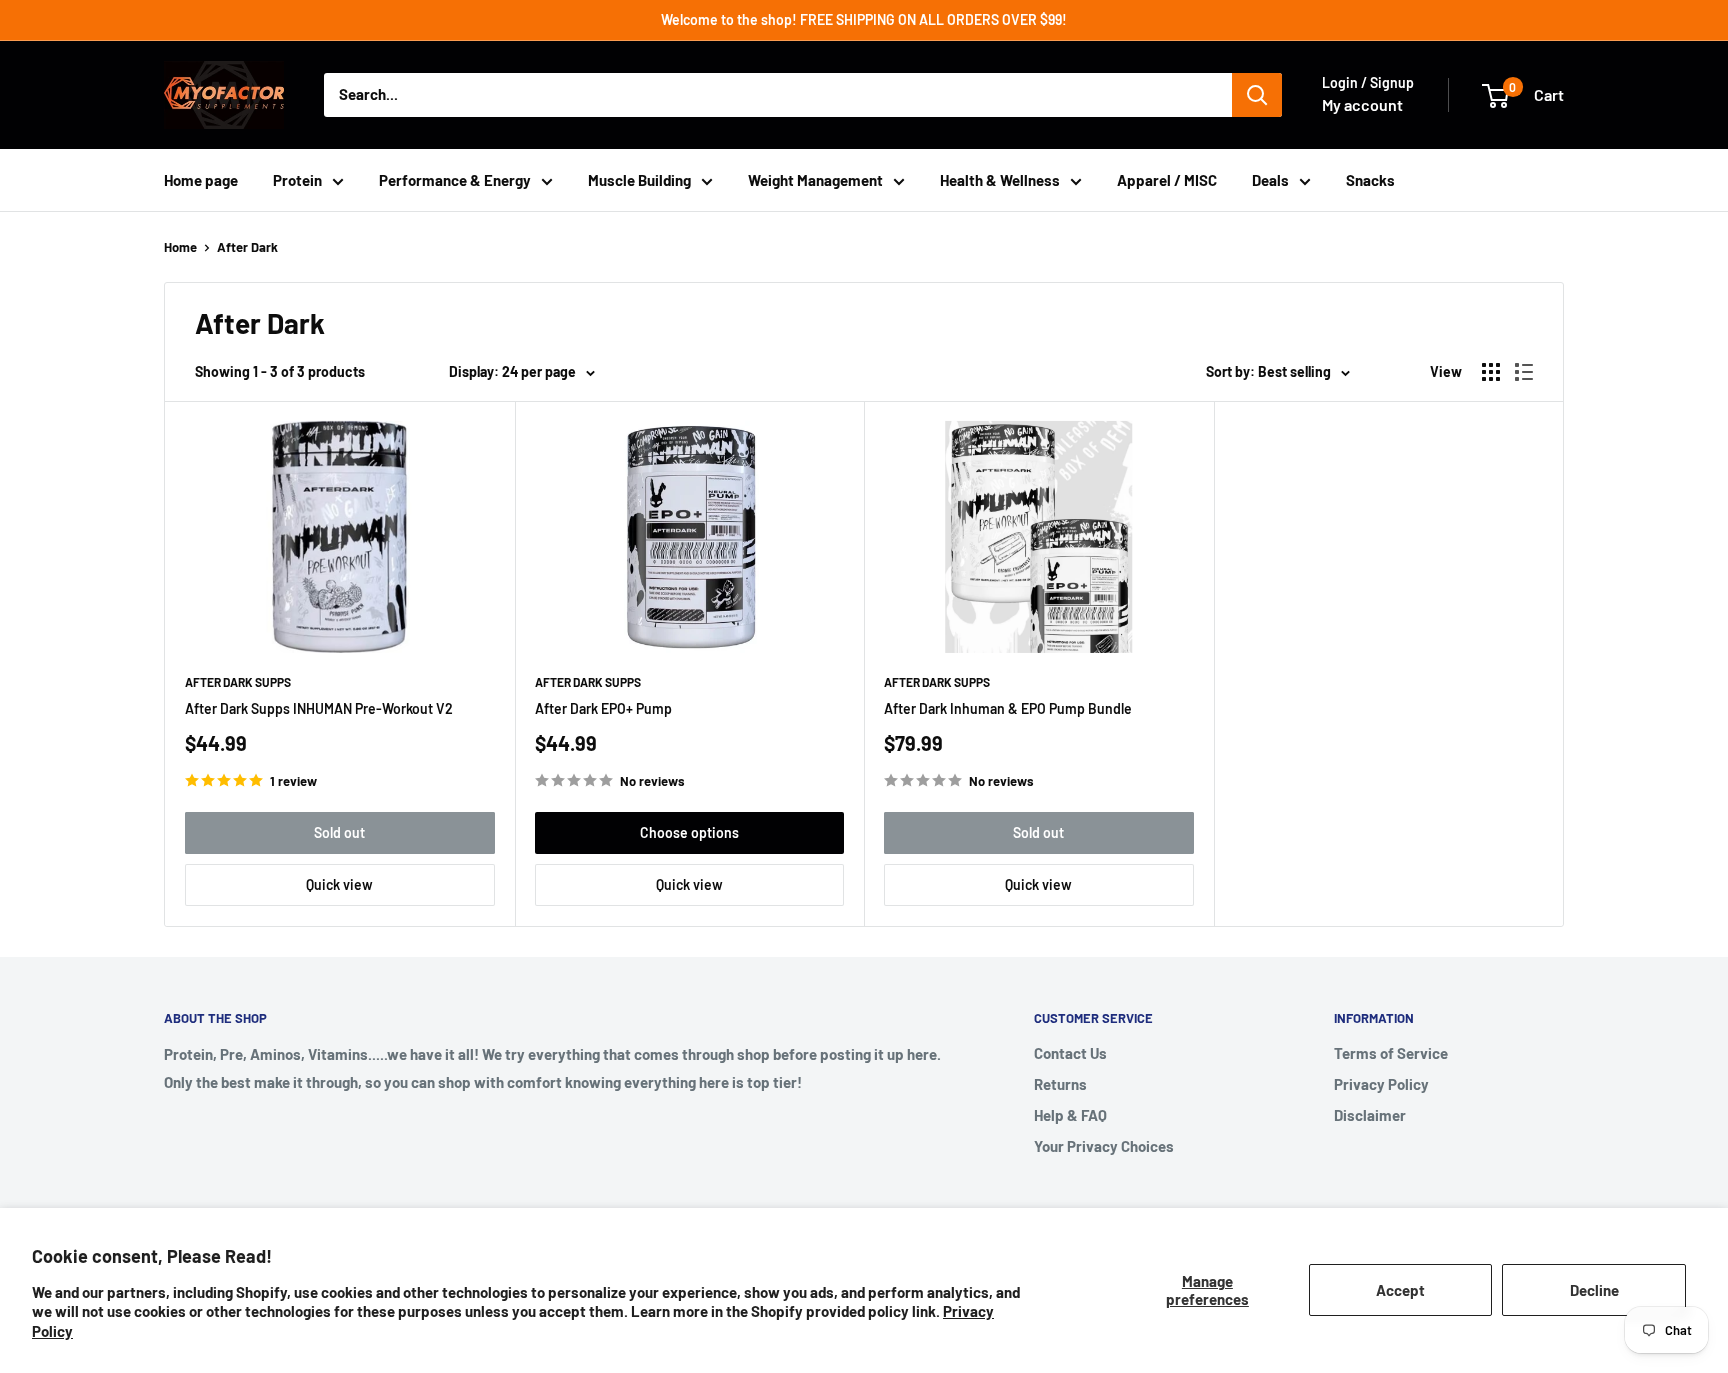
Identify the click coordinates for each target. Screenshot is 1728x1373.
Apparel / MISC (1167, 180)
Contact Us (1070, 1053)
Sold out (339, 832)
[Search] (1257, 95)
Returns (1060, 1084)
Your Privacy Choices (1104, 1146)
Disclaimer (1370, 1115)
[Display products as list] (1524, 372)
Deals (1270, 180)
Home (180, 247)
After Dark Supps (238, 682)
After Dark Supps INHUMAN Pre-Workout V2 (319, 708)
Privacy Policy (1381, 1084)
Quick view (339, 884)
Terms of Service (1391, 1053)
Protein (297, 180)
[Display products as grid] (1491, 372)
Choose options (689, 832)
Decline (1594, 1290)
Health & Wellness (1000, 180)
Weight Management (815, 180)
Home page (201, 180)
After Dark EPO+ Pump (603, 708)
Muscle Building (639, 180)
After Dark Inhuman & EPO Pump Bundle (1008, 708)
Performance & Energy (455, 180)
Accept (1400, 1290)
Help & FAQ (1070, 1115)
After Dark (247, 247)
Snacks (1370, 180)
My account (1362, 104)
